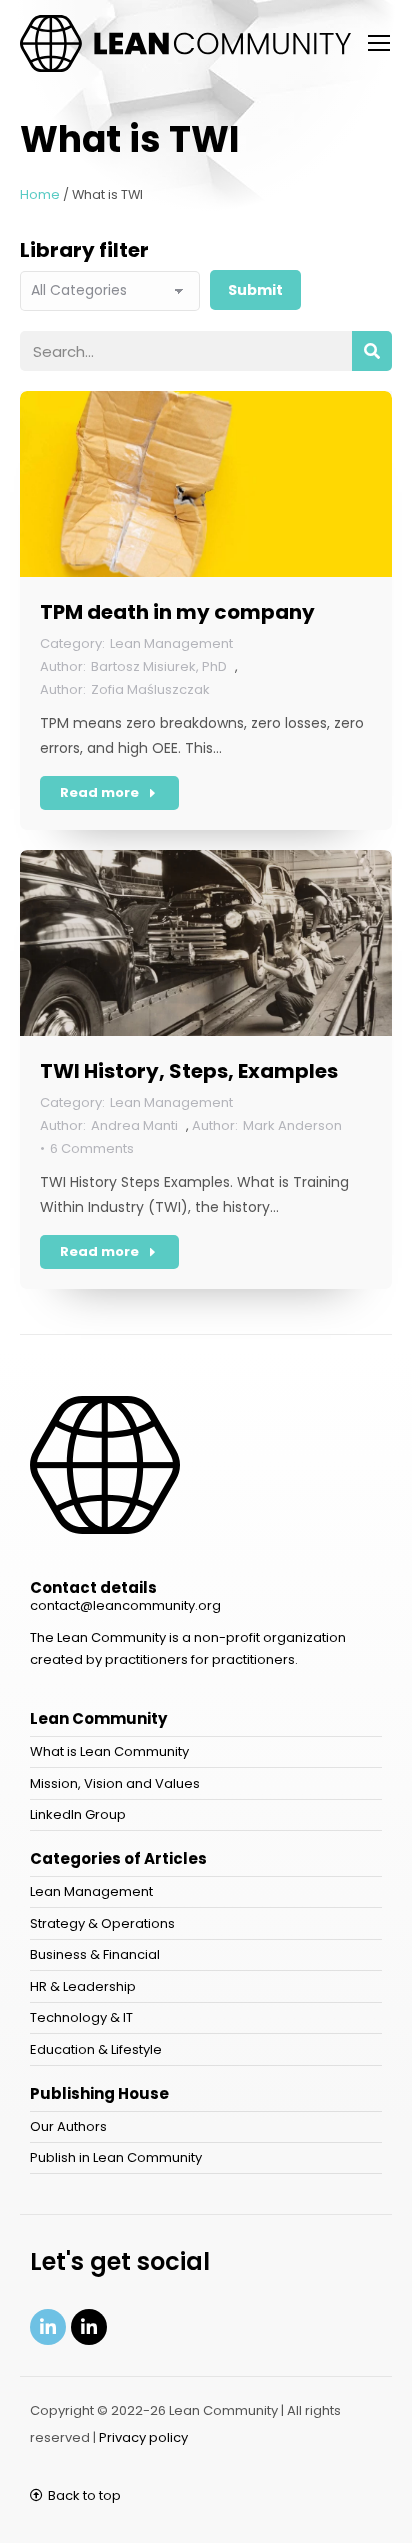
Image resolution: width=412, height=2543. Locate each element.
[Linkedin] (48, 2327)
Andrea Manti (134, 1125)
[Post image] (206, 484)
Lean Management (171, 643)
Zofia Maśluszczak (150, 689)
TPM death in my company (177, 612)
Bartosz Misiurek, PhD (159, 666)
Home (40, 194)
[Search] (372, 351)
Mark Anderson (292, 1125)
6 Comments (92, 1148)
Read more (99, 792)
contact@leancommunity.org (125, 1605)
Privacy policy (143, 2437)
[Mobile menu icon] (379, 43)
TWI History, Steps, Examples (189, 1071)
